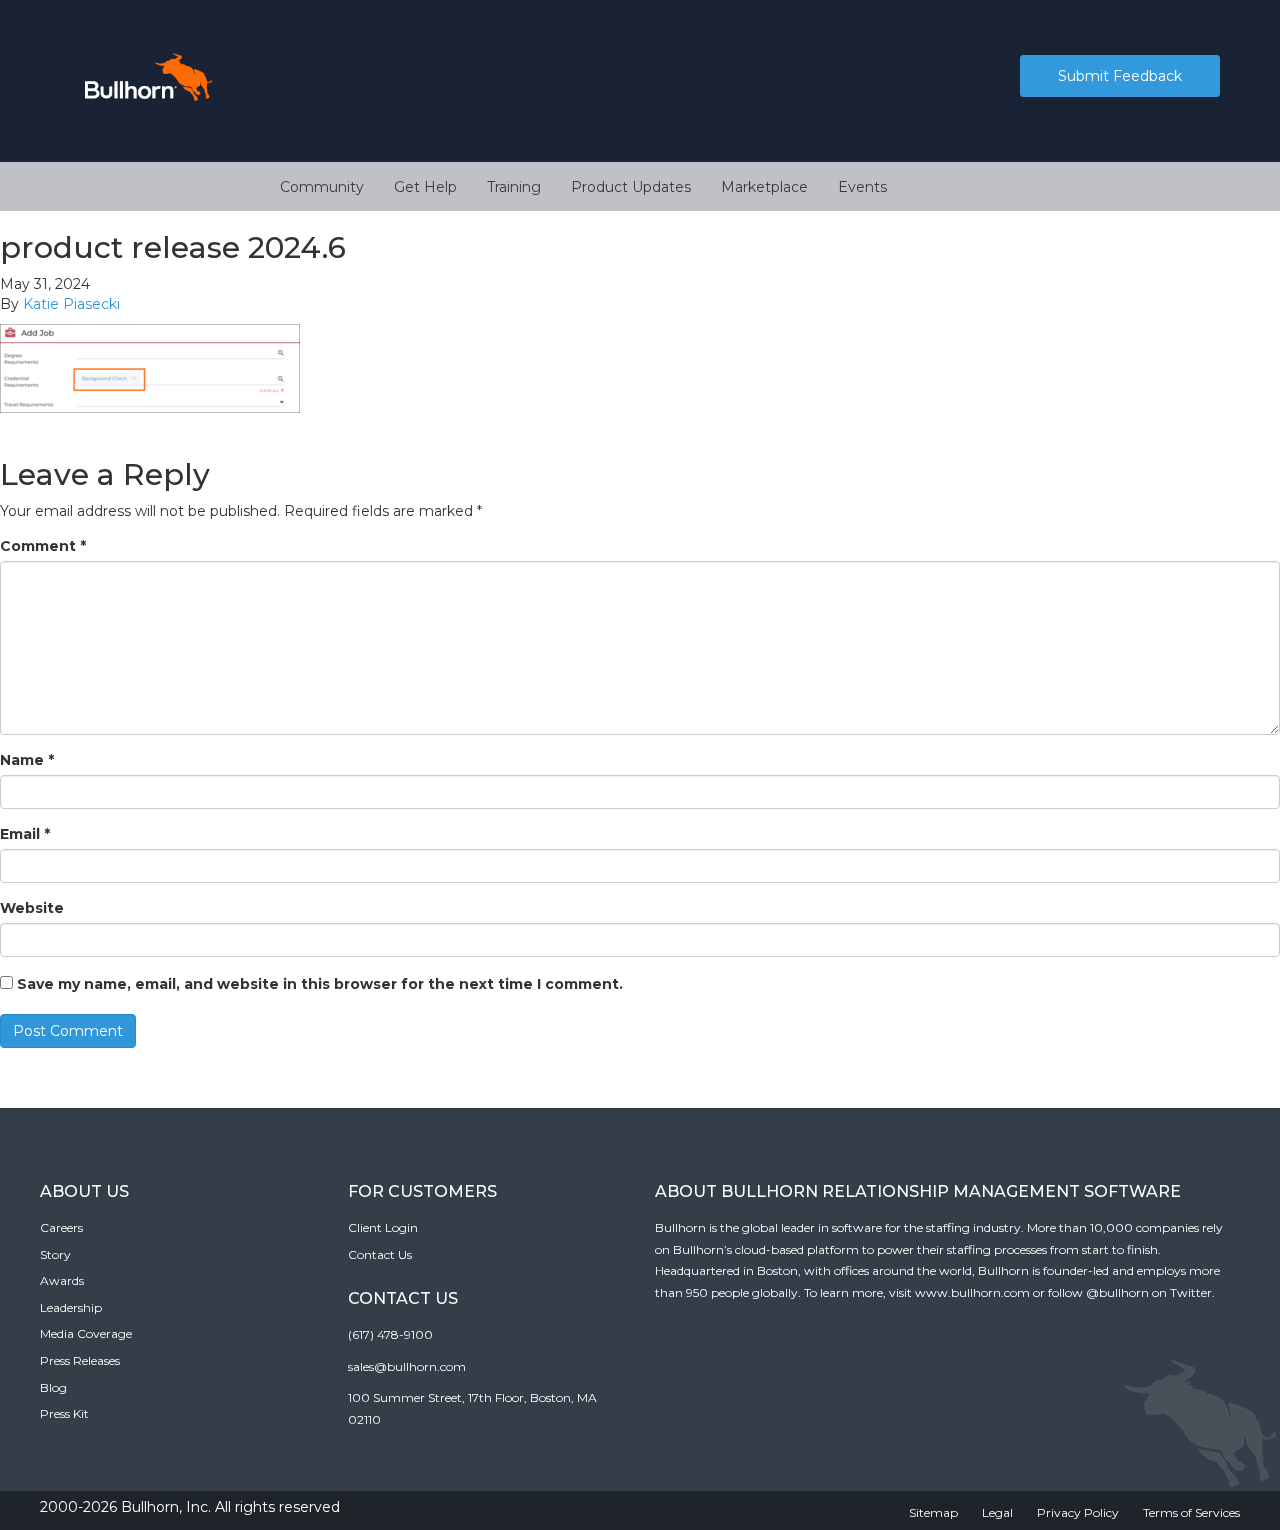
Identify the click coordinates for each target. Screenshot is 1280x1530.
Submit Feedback (1120, 76)
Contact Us (380, 1254)
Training (514, 187)
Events (862, 187)
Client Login (383, 1227)
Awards (62, 1280)
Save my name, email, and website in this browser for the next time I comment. (320, 984)
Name (27, 760)
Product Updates (631, 187)
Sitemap (933, 1512)
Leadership (71, 1307)
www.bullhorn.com (972, 1292)
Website (32, 908)
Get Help (425, 187)
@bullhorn (1117, 1292)
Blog (53, 1387)
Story (55, 1254)
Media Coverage (86, 1333)
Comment (43, 546)
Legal (997, 1512)
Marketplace (764, 187)
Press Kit (64, 1413)
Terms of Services (1191, 1512)
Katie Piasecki (71, 304)
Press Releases (80, 1360)
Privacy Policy (1078, 1512)
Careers (61, 1227)
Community (322, 187)
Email (25, 834)
